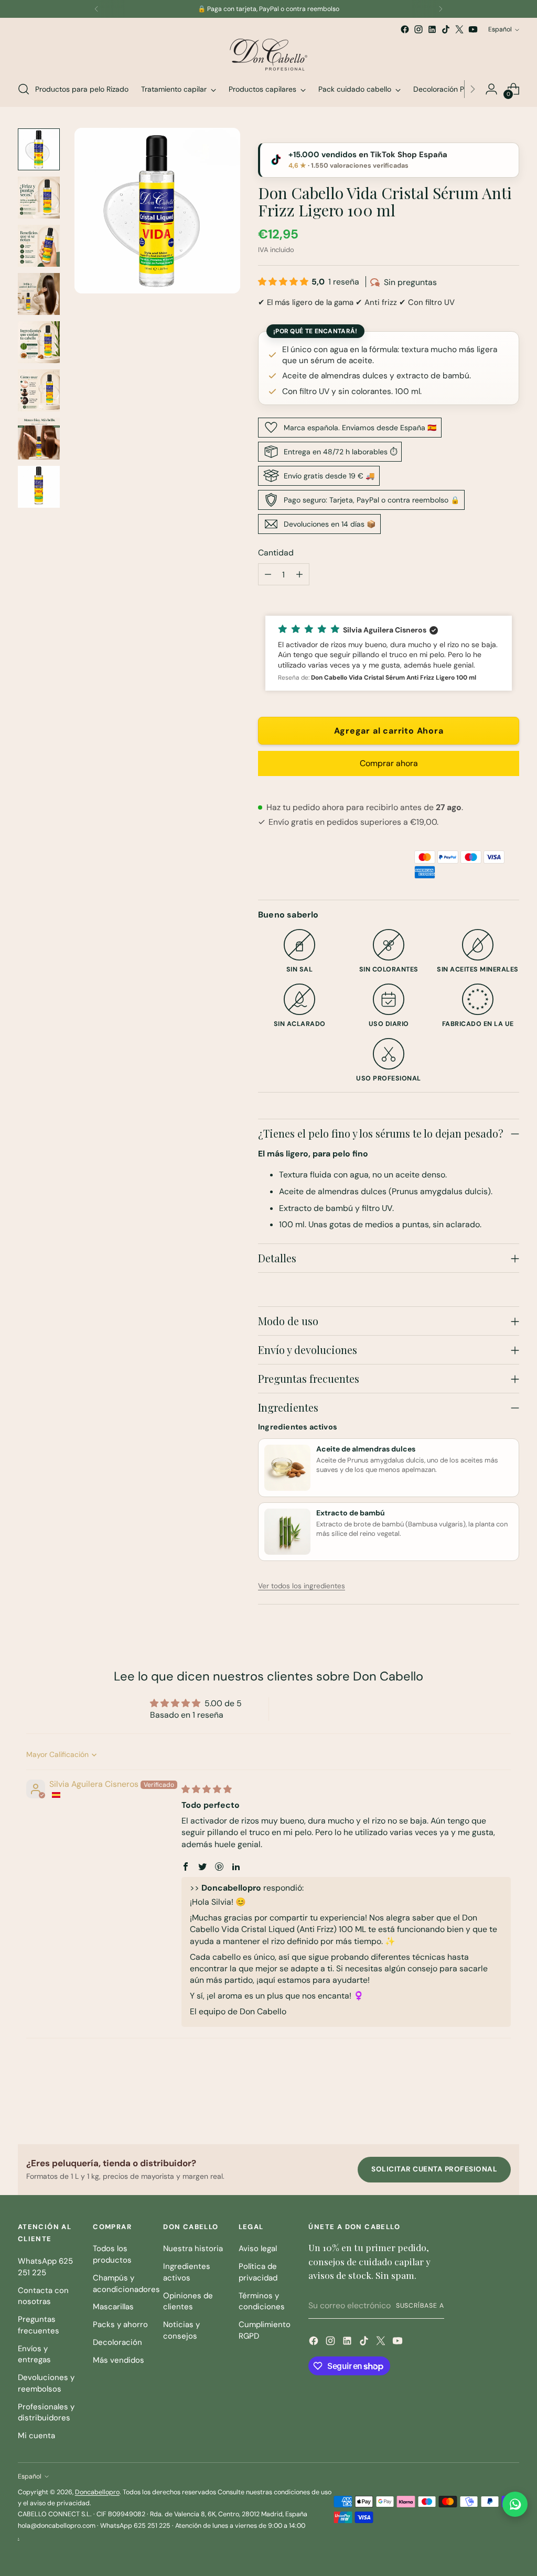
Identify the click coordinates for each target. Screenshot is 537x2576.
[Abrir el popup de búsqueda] (24, 89)
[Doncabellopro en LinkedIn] (432, 29)
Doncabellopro (97, 2492)
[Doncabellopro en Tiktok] (446, 29)
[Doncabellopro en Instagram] (418, 29)
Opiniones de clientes (188, 2301)
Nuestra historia (193, 2248)
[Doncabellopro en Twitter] (459, 29)
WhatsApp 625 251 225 (45, 2267)
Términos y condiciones (262, 2301)
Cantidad (276, 553)
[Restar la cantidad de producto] (268, 574)
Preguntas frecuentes (39, 2325)
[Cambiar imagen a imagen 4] (39, 294)
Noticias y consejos (181, 2330)
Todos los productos (112, 2254)
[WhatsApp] (515, 2504)
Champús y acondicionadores (126, 2284)
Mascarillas (113, 2307)
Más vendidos (119, 2360)
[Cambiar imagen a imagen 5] (39, 342)
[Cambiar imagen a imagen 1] (39, 149)
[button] (284, 282)
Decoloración (117, 2342)
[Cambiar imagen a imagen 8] (39, 487)
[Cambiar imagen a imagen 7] (39, 439)
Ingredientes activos (187, 2272)
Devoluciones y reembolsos (46, 2383)
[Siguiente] (441, 9)
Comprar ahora (389, 763)
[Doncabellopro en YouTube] (473, 29)
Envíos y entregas (34, 2354)
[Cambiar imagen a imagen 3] (39, 246)
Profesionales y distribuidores (46, 2413)
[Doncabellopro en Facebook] (405, 29)
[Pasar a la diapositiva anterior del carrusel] (486, 2109)
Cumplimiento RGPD (265, 2330)
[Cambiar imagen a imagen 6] (39, 390)
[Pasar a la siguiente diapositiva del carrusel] (510, 2108)
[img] (207, 1789)
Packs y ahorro (120, 2324)
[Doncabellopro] (268, 54)
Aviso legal (258, 2248)
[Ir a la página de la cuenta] (491, 89)
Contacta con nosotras (43, 2296)
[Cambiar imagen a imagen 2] (39, 198)
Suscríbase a (420, 2306)
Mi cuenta (36, 2436)
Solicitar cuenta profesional (434, 2169)
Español (500, 29)
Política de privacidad (258, 2272)
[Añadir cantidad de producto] (299, 574)
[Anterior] (96, 9)
